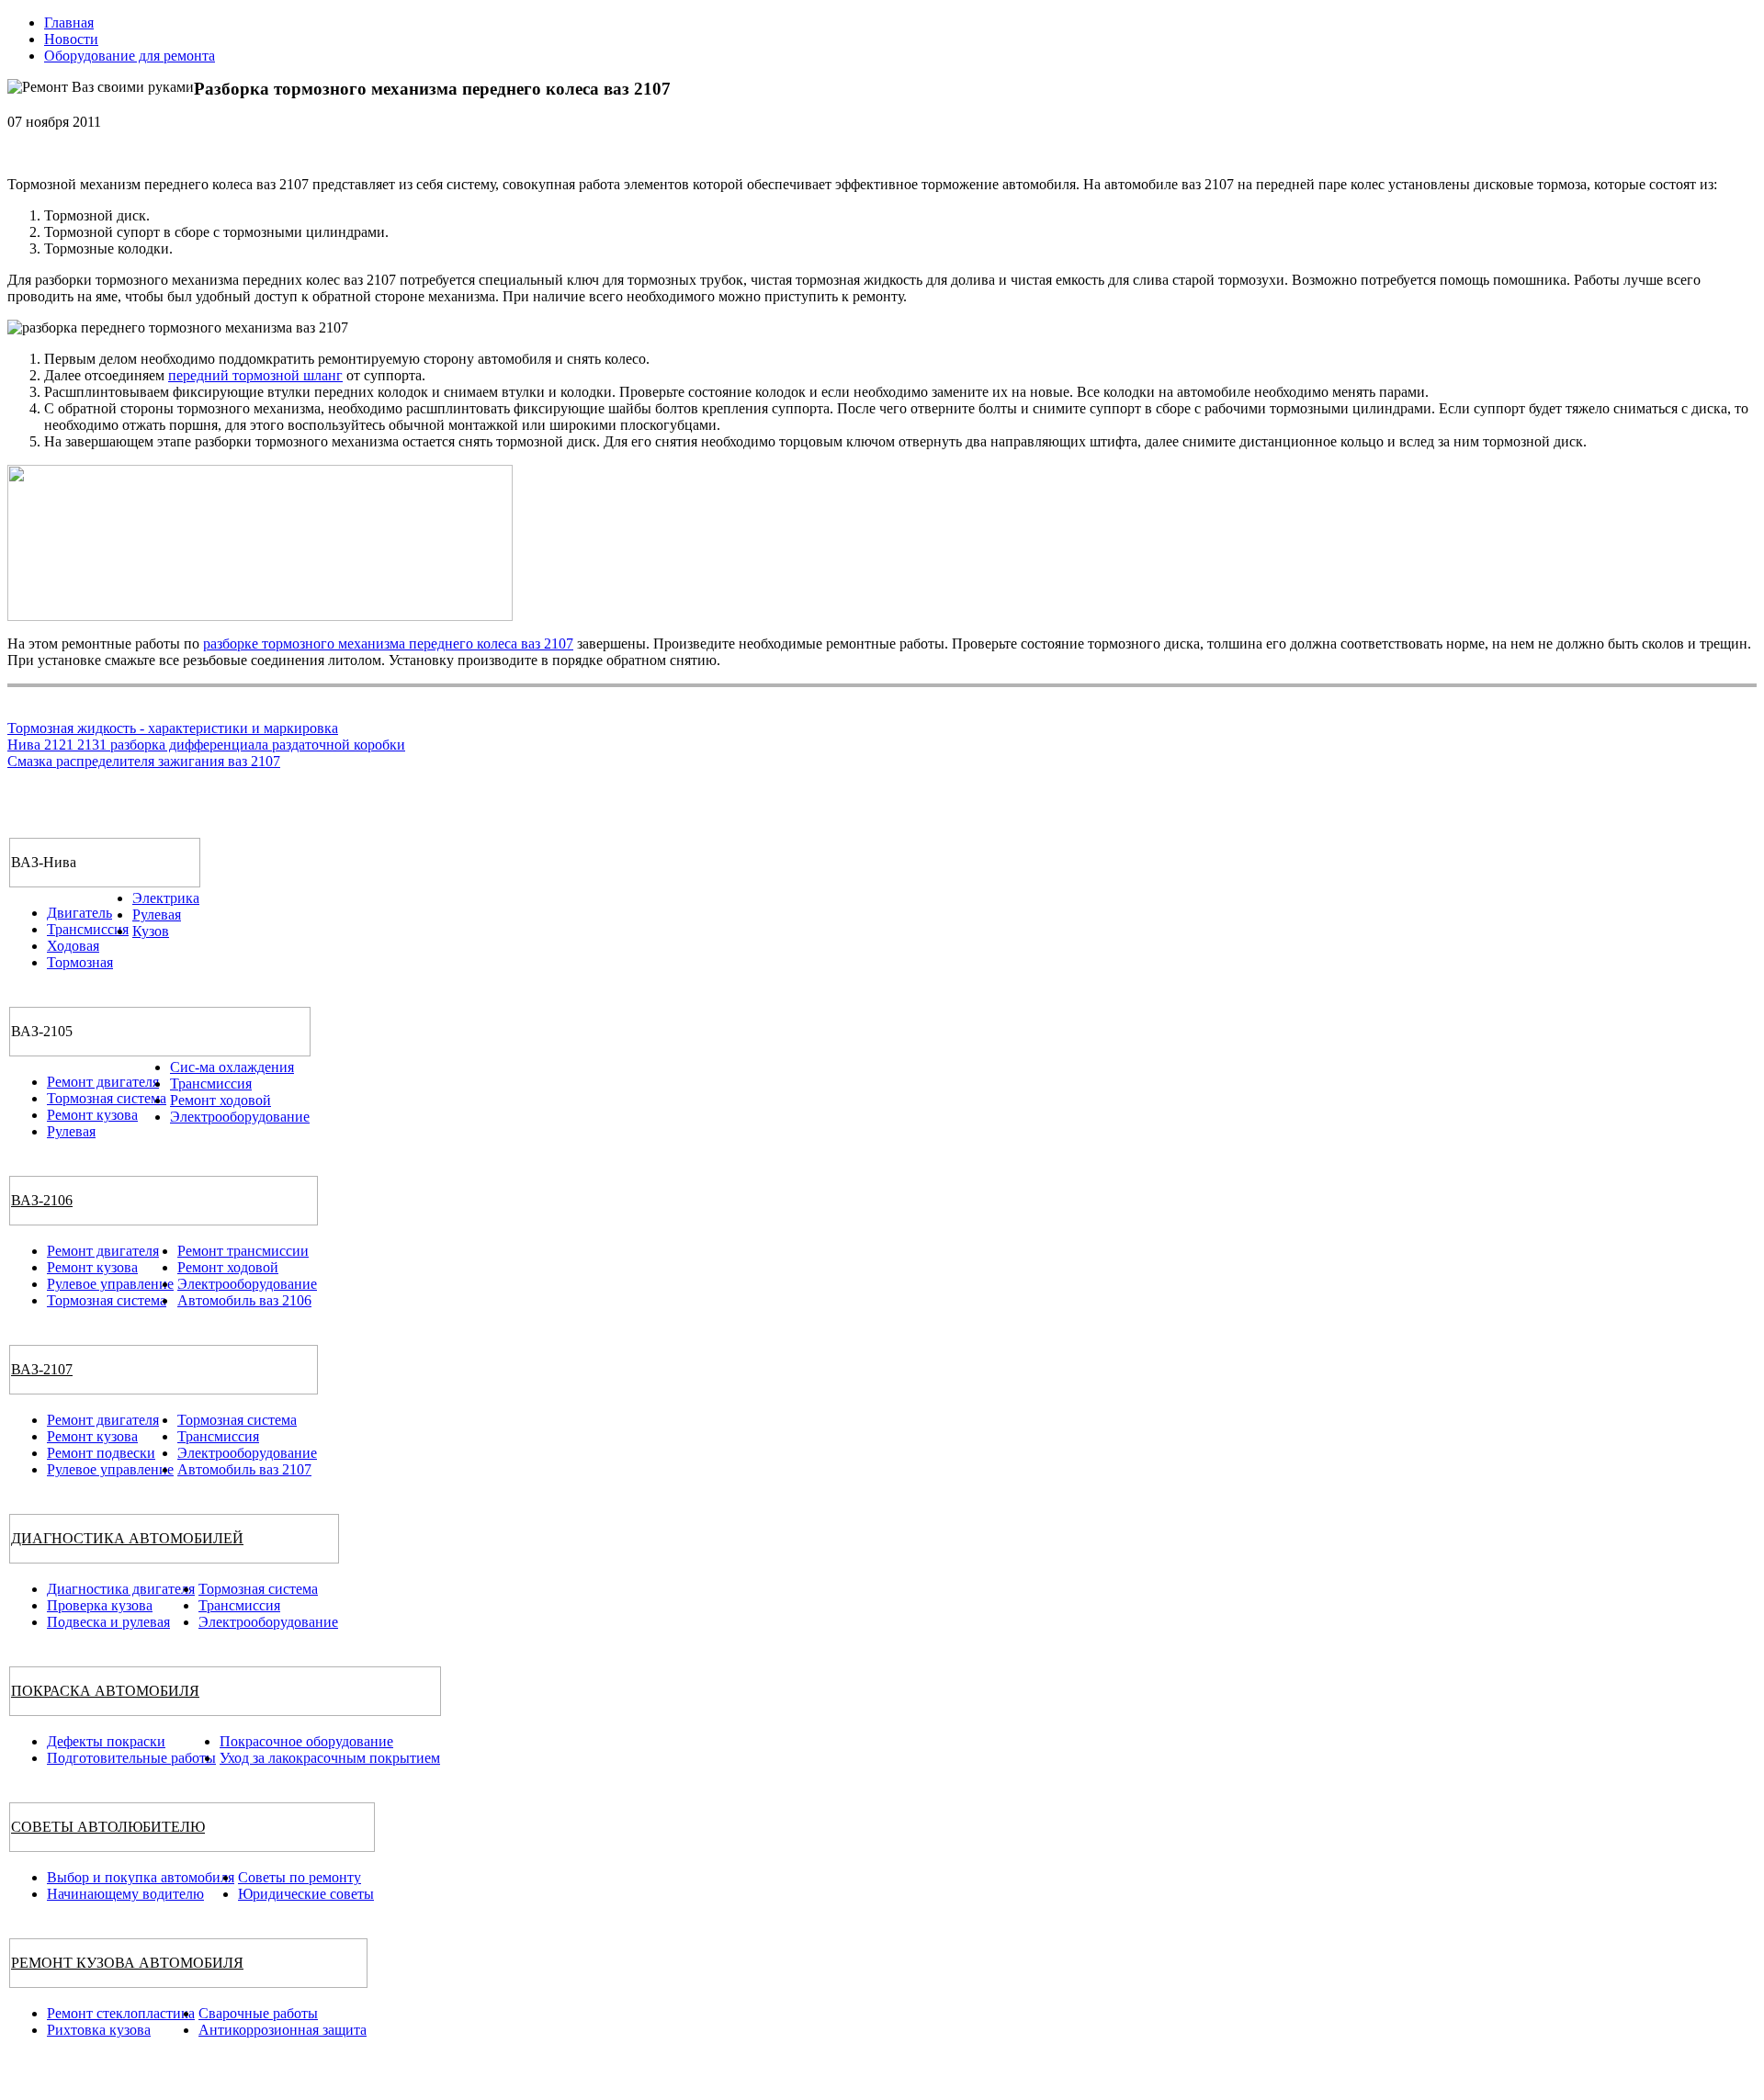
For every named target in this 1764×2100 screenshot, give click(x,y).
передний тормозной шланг (255, 375)
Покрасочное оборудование (306, 1741)
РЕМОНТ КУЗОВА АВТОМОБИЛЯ (127, 1963)
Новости (71, 39)
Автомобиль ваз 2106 (244, 1300)
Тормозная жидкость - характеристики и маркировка (173, 728)
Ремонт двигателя (103, 1082)
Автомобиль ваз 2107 (244, 1469)
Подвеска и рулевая (108, 1622)
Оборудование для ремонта (130, 56)
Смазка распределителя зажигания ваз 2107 (144, 761)
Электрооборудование (240, 1117)
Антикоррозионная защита (283, 2030)
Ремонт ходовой (220, 1100)
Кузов (151, 931)
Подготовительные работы (131, 1758)
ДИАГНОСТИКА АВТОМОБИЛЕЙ (127, 1538)
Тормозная (80, 962)
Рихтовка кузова (99, 2030)
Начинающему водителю (125, 1894)
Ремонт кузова (92, 1115)
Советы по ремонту (300, 1877)
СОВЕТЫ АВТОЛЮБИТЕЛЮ (108, 1827)
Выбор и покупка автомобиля (141, 1877)
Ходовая (73, 946)
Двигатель (79, 913)
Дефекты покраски (106, 1741)
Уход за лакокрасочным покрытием (330, 1758)
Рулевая (157, 915)
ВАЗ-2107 (42, 1369)
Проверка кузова (100, 1605)
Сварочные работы (258, 2013)
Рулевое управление (110, 1284)
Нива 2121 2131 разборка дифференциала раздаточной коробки (206, 745)
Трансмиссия (88, 929)
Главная (69, 23)
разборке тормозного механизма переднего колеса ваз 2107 (388, 644)
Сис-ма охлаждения (232, 1067)
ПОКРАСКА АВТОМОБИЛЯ (105, 1691)
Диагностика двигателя (121, 1589)
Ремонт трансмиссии (243, 1251)
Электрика (166, 898)
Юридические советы (306, 1894)
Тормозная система (107, 1098)
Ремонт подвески (101, 1453)
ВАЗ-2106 (42, 1200)
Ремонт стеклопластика (121, 2013)
